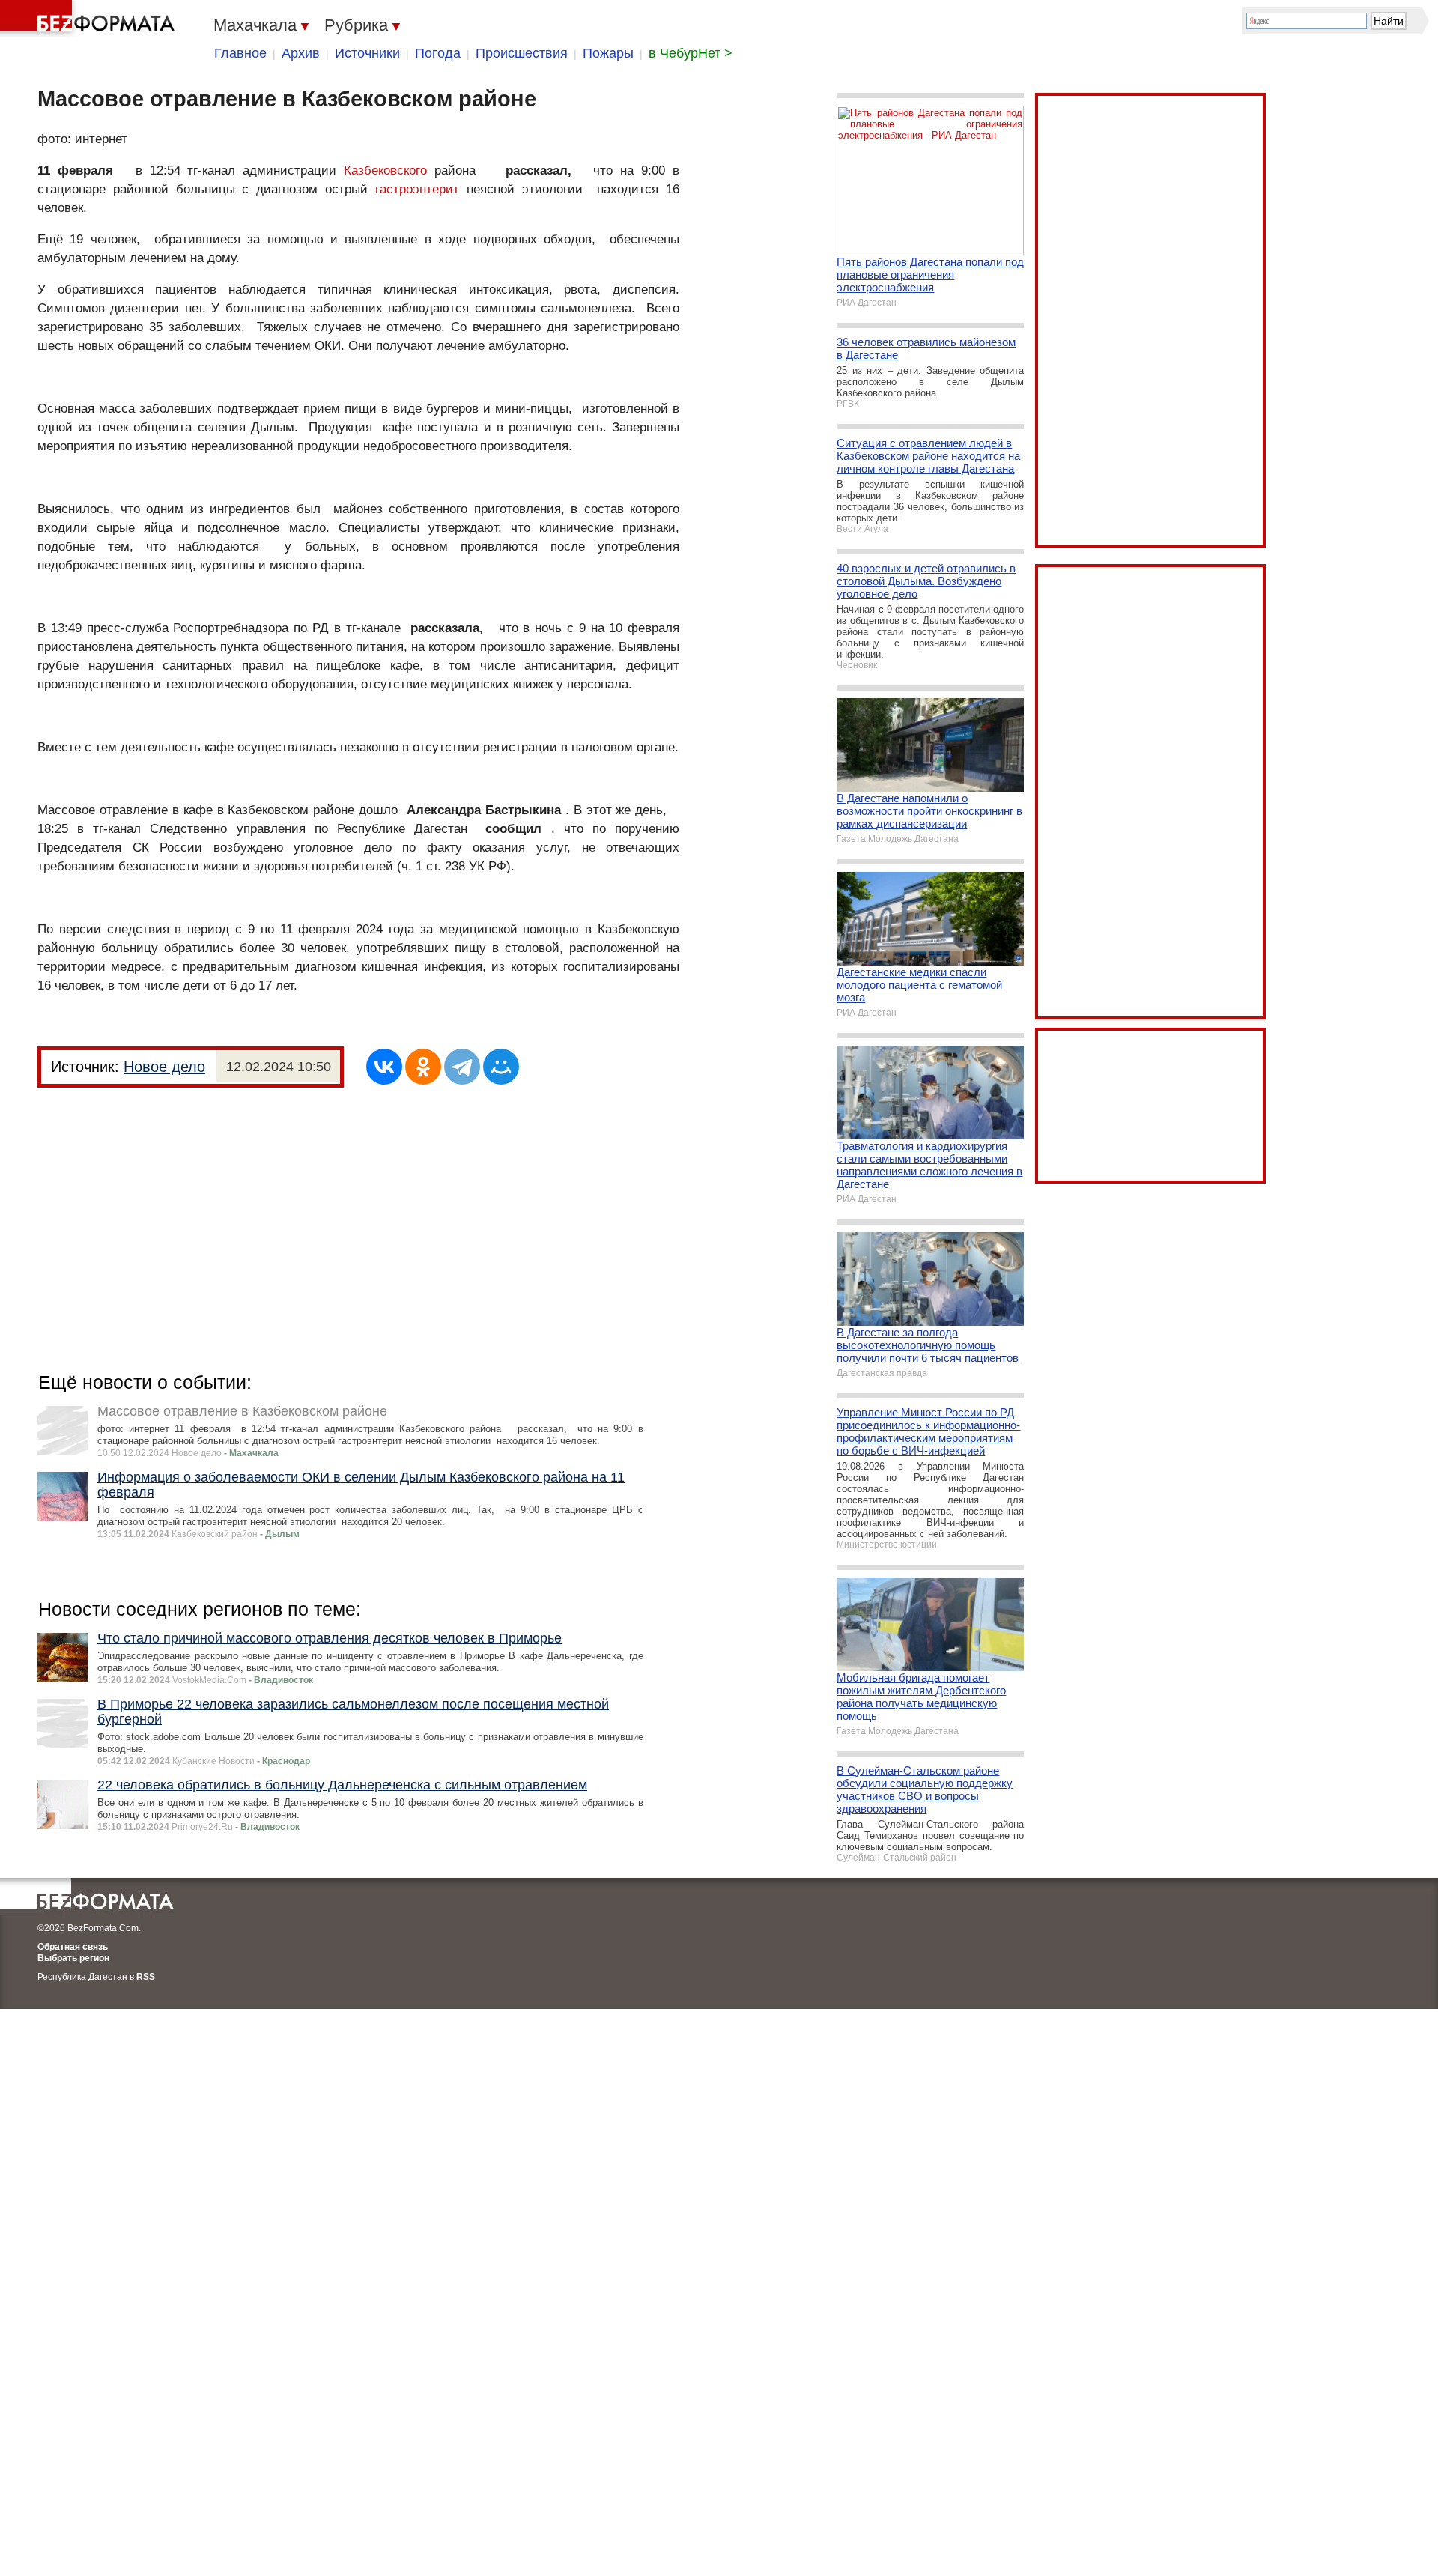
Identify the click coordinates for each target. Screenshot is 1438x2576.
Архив (301, 53)
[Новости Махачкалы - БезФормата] (90, 19)
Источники (367, 53)
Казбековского (385, 170)
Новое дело (164, 1067)
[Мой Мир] (501, 1067)
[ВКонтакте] (384, 1067)
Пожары (608, 53)
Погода (438, 53)
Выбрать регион (73, 1958)
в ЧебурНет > (691, 53)
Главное (240, 53)
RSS (146, 1977)
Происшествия (522, 53)
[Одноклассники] (423, 1067)
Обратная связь (73, 1947)
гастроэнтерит (417, 189)
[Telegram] (462, 1067)
